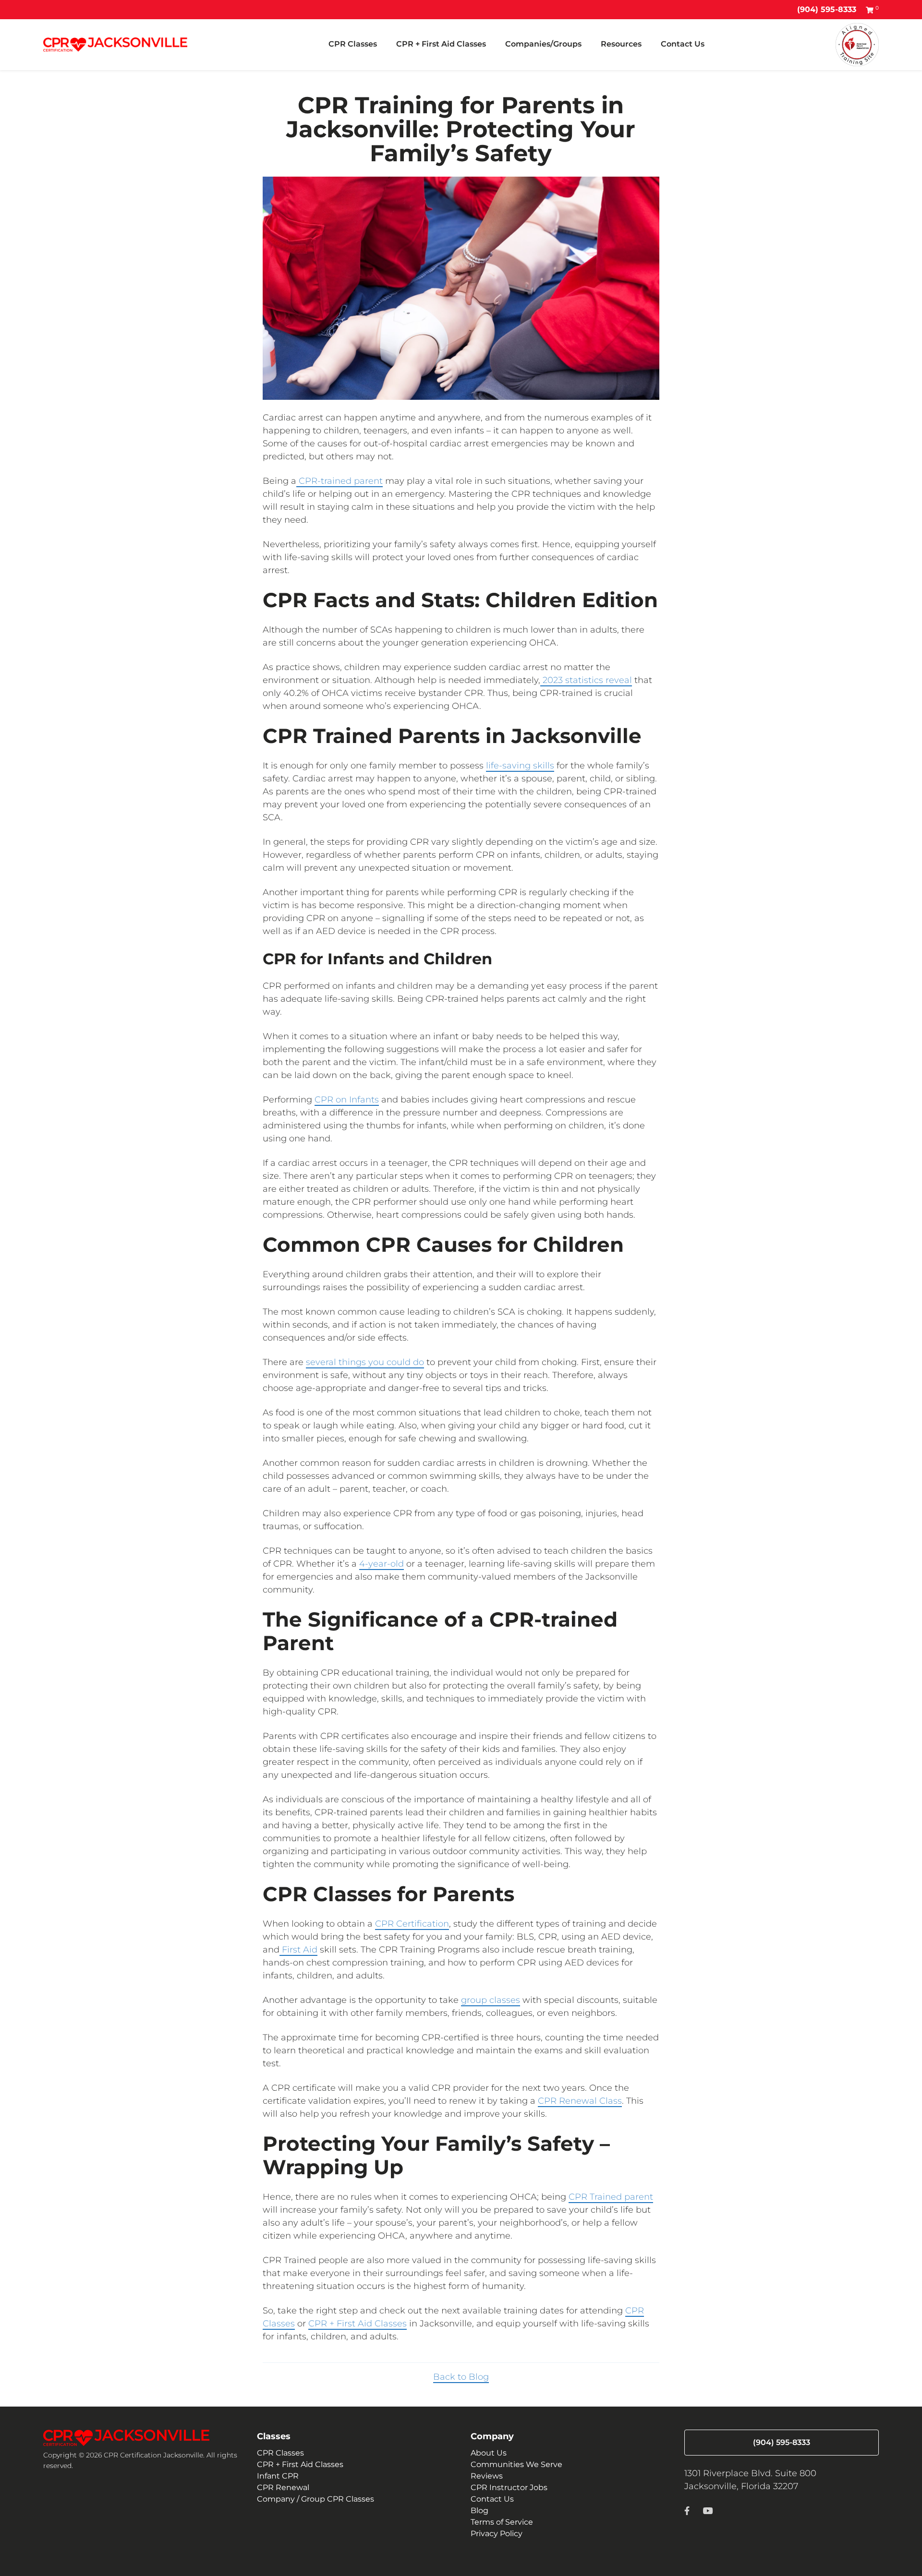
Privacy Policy (497, 2534)
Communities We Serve (516, 2464)
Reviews (487, 2476)
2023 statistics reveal (586, 680)
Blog (479, 2510)
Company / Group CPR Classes (315, 2499)
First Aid (298, 1950)
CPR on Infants (347, 1100)
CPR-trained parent (340, 481)
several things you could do (365, 1362)
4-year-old (382, 1564)
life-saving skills (520, 766)
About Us (489, 2453)
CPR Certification (412, 1924)
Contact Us (683, 44)
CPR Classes (353, 44)
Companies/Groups (543, 44)
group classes (491, 2000)
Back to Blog (461, 2377)
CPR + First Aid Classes (441, 44)
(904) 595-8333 (827, 9)
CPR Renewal (283, 2487)
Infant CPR (278, 2476)
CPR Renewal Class (580, 2101)
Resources (621, 44)
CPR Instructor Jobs (509, 2487)
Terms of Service (502, 2522)
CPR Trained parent (611, 2197)
